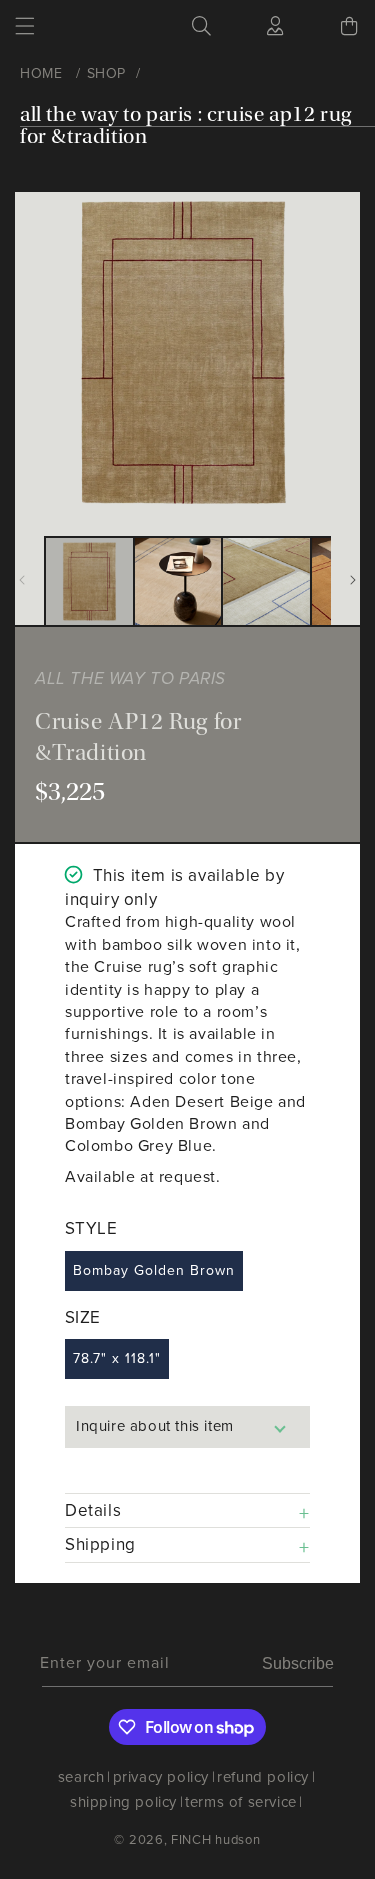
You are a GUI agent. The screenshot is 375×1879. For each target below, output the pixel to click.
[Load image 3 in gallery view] (266, 581)
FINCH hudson (215, 1839)
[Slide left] (22, 580)
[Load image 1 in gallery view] (89, 581)
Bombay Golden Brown (154, 1270)
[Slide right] (353, 580)
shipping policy (123, 1802)
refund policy (263, 1777)
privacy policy (161, 1777)
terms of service (241, 1802)
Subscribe (298, 1663)
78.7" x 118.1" (117, 1358)
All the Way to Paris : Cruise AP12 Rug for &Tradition (186, 125)
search (81, 1777)
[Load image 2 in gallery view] (178, 581)
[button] (25, 26)
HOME (41, 73)
